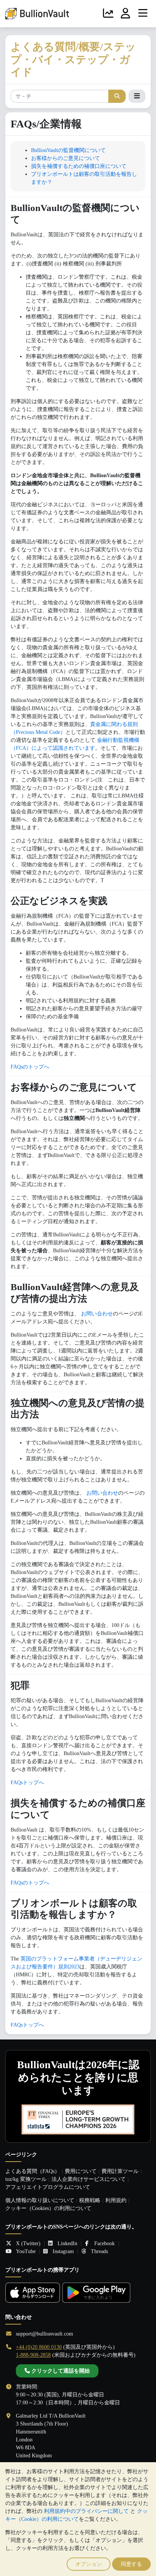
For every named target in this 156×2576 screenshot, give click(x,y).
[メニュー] (143, 14)
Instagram (63, 2251)
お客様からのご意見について (66, 158)
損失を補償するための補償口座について (79, 166)
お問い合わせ (97, 1314)
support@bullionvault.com (44, 2334)
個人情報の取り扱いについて (40, 2200)
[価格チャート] (108, 14)
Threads (99, 2251)
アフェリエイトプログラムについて (48, 2187)
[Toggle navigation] (137, 96)
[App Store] (33, 2293)
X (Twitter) (28, 2243)
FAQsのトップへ (30, 1067)
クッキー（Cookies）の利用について (48, 2208)
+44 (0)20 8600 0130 (39, 2347)
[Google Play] (96, 2293)
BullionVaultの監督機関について (68, 150)
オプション (89, 2564)
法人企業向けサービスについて (89, 2179)
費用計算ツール (120, 2171)
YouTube (26, 2251)
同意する (131, 2564)
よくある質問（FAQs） (33, 2171)
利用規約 (116, 2200)
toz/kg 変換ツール (26, 2179)
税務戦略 (90, 2200)
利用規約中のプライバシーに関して (86, 2511)
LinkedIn (67, 2243)
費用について (81, 2171)
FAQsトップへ (27, 1783)
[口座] (126, 14)
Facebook (105, 2243)
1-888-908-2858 (33, 2355)
